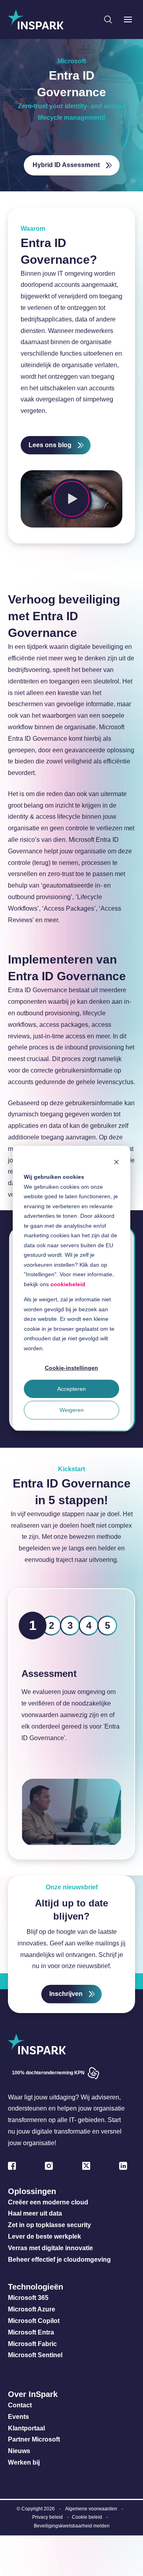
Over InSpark (33, 2394)
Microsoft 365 (28, 2298)
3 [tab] (70, 1625)
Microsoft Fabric (32, 2344)
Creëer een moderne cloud (48, 2202)
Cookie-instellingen (71, 1368)
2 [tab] (51, 1625)
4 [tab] (89, 1625)
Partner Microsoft (34, 2439)
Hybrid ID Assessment (66, 165)
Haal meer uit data (35, 2213)
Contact (20, 2405)
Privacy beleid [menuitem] (47, 2517)
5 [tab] (107, 1625)
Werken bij (24, 2462)
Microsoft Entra (32, 2332)
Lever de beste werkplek (44, 2236)
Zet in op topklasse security (49, 2225)
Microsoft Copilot (34, 2321)
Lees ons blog (50, 445)
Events (18, 2417)
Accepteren (71, 1389)
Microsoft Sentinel (35, 2355)
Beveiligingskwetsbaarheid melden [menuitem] (72, 2526)
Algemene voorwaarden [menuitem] (91, 2509)
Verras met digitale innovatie (50, 2248)
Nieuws (19, 2451)
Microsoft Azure (32, 2309)
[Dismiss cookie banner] (116, 1161)
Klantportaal (26, 2428)
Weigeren (72, 1410)
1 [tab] (33, 1625)
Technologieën (36, 2287)
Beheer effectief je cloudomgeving (59, 2260)
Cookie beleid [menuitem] (87, 2517)
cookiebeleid (68, 1284)
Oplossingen (32, 2191)
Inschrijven (66, 1994)
